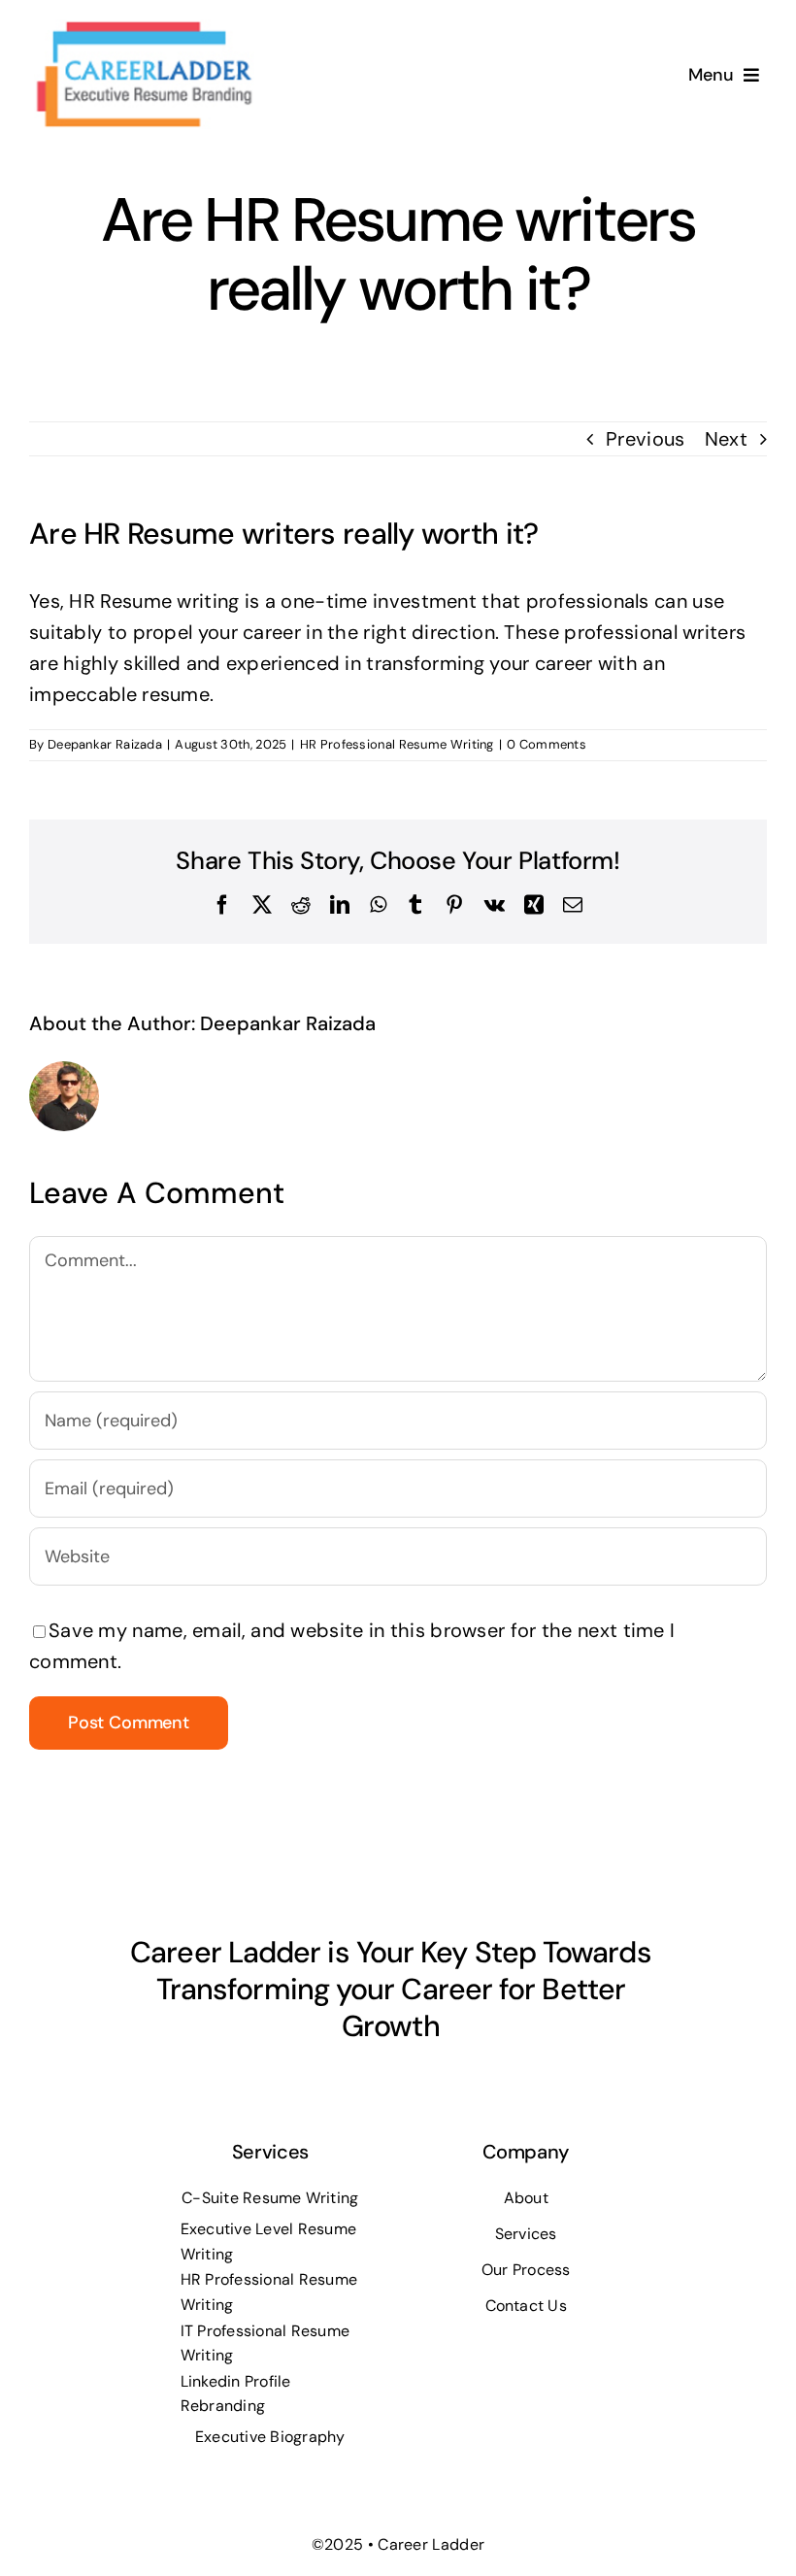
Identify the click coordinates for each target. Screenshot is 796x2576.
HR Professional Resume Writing (397, 744)
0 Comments (547, 744)
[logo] (143, 27)
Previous (645, 439)
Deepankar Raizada (105, 744)
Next (726, 439)
